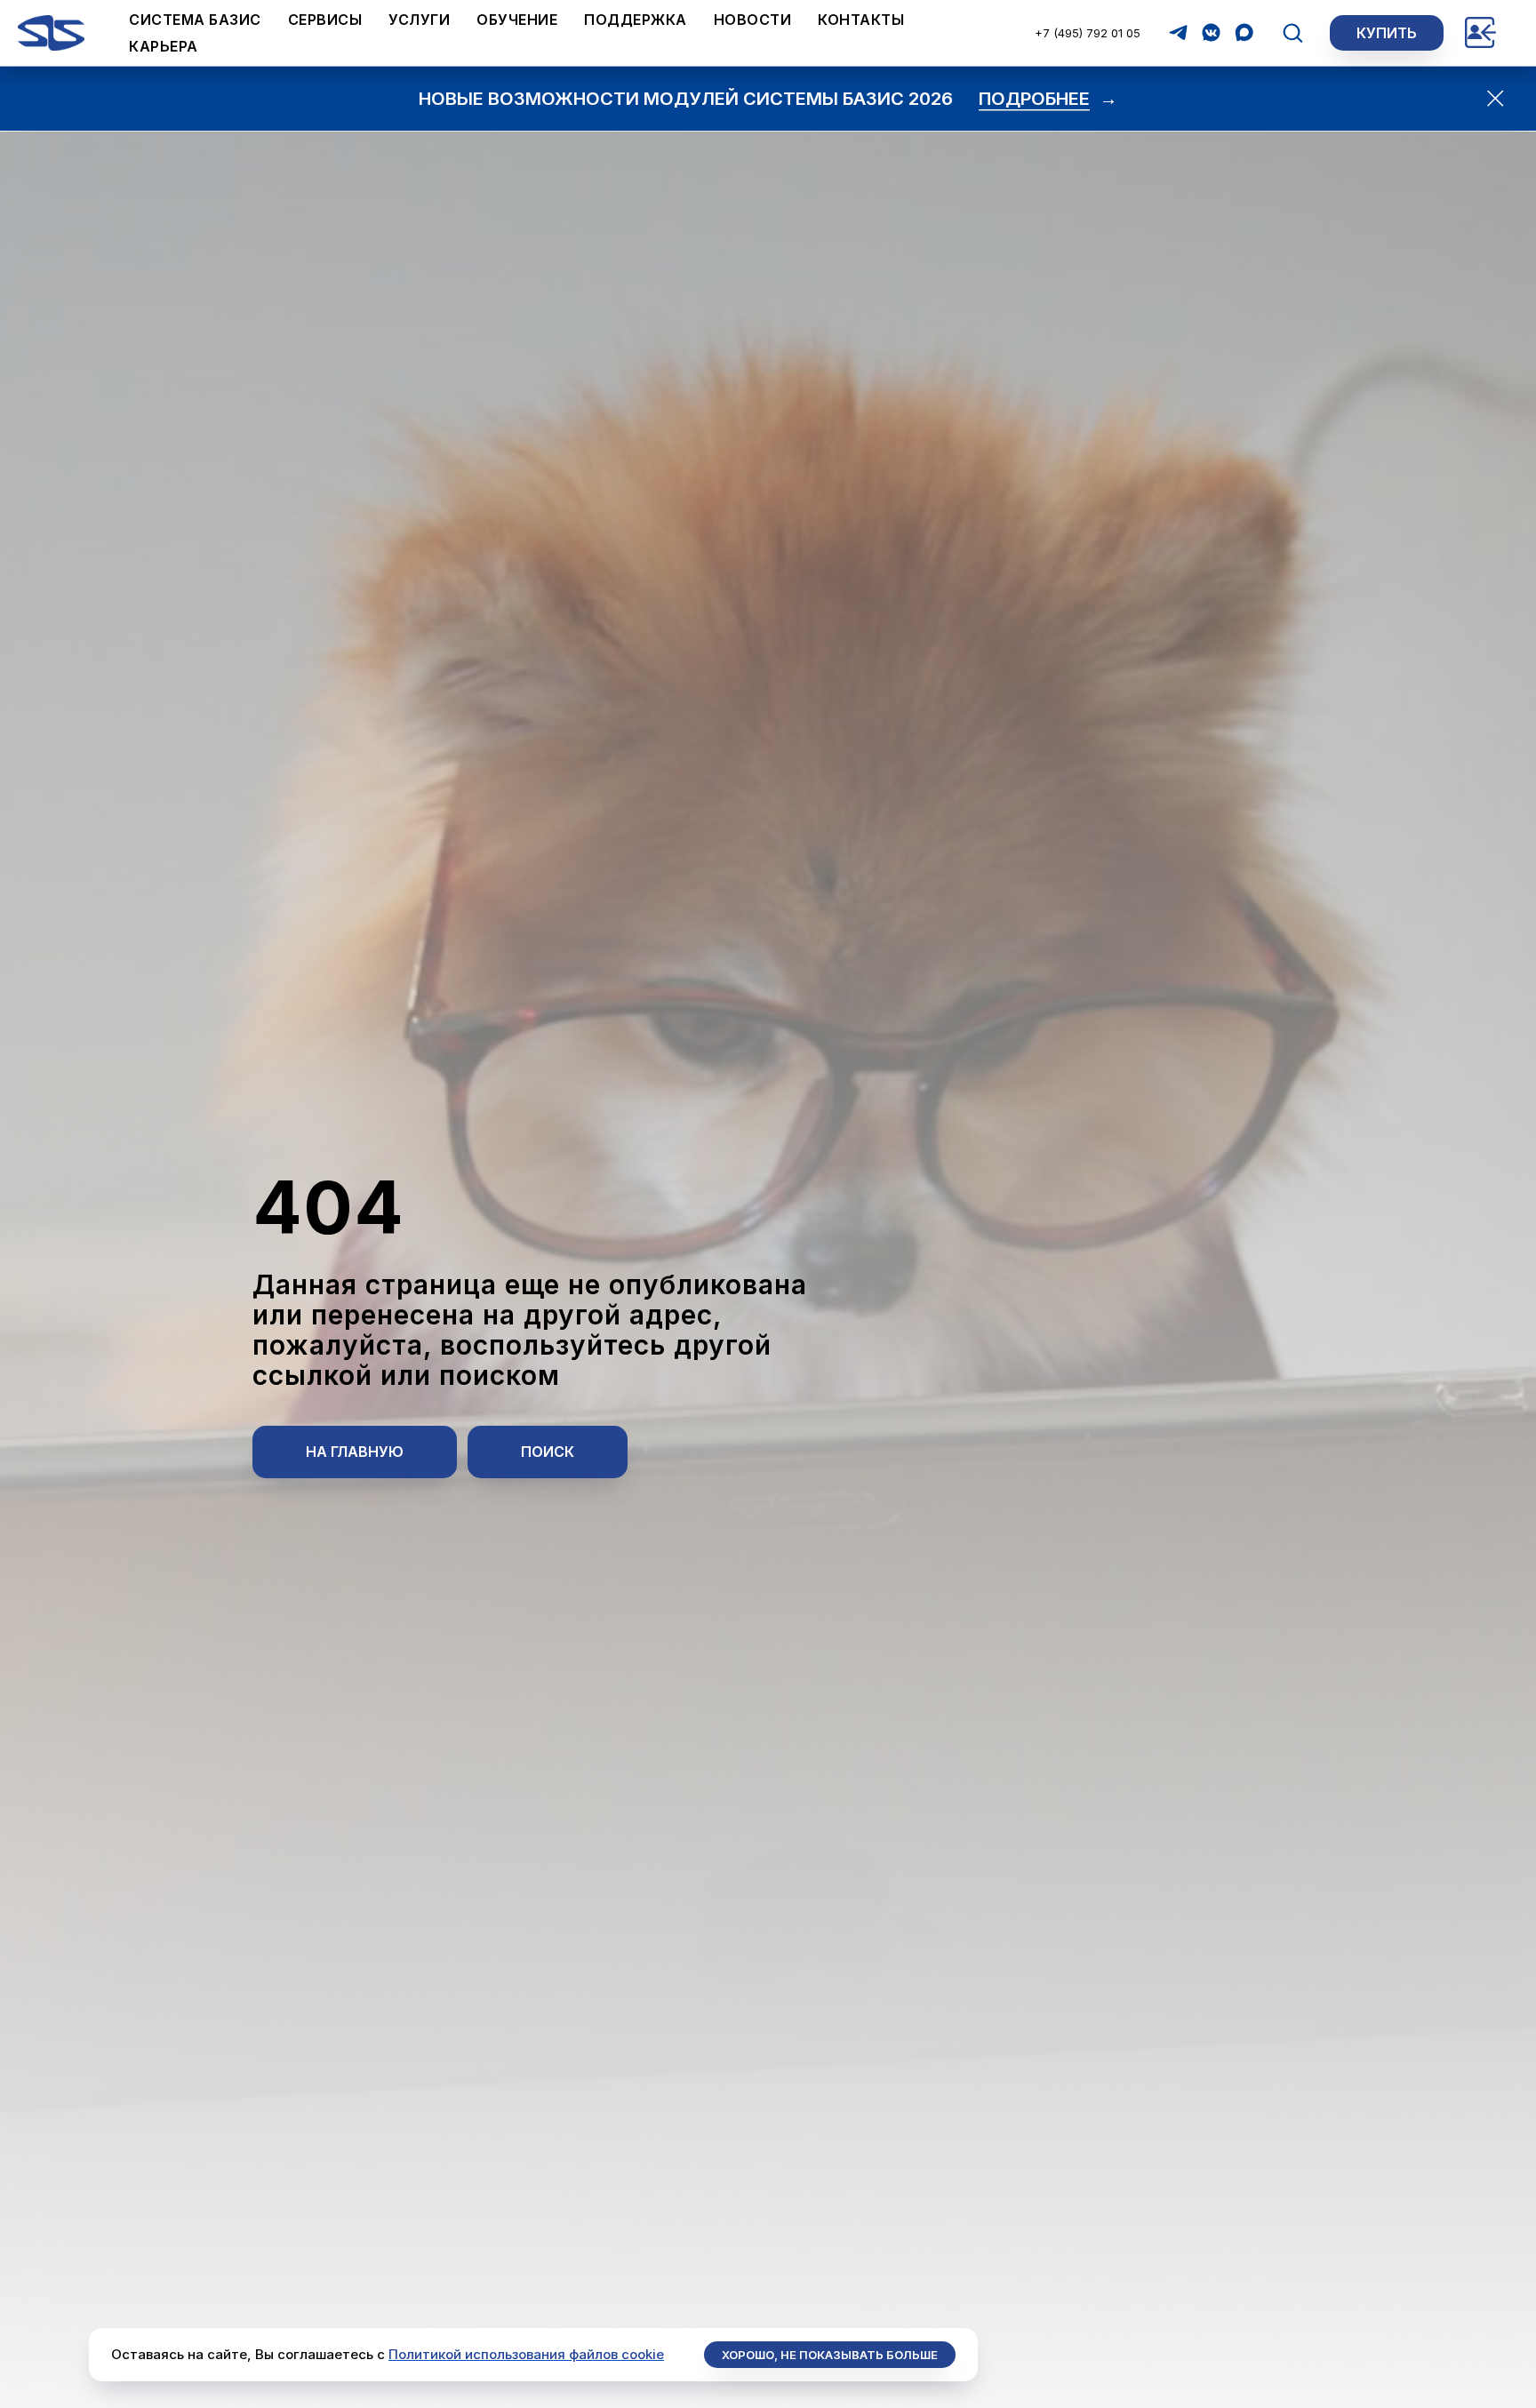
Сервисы (325, 20)
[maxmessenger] (1244, 32)
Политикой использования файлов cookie (526, 2354)
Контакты (861, 20)
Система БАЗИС (195, 20)
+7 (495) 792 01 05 (1088, 33)
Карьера (164, 46)
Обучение (517, 20)
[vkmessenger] (1211, 32)
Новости (753, 20)
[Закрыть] (1496, 98)
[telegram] (1178, 32)
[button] (1292, 32)
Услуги (419, 20)
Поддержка (636, 20)
